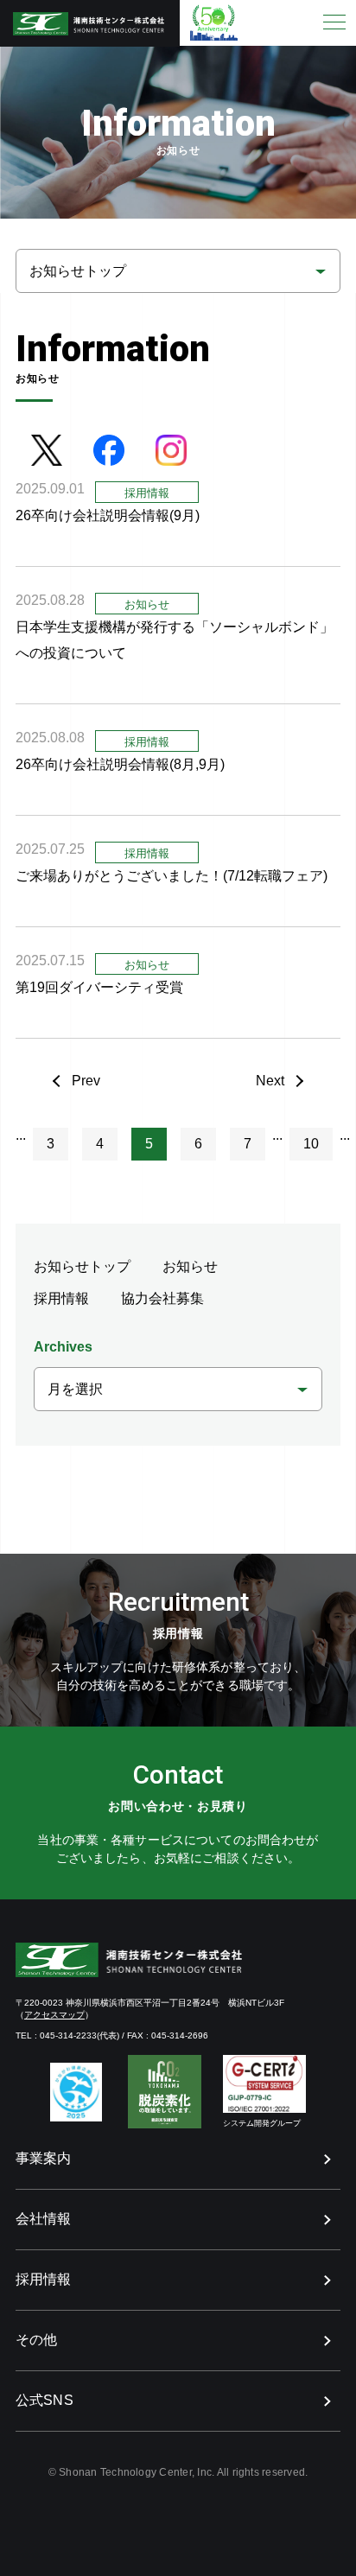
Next (270, 1081)
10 (311, 1144)
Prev (86, 1081)
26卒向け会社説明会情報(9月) (108, 515)
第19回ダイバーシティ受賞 (106, 987)
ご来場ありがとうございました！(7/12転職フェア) (172, 876)
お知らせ (190, 1266)
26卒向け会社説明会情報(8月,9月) (120, 764)
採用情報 (61, 1298)
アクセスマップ (54, 2015)
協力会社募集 (162, 1298)
